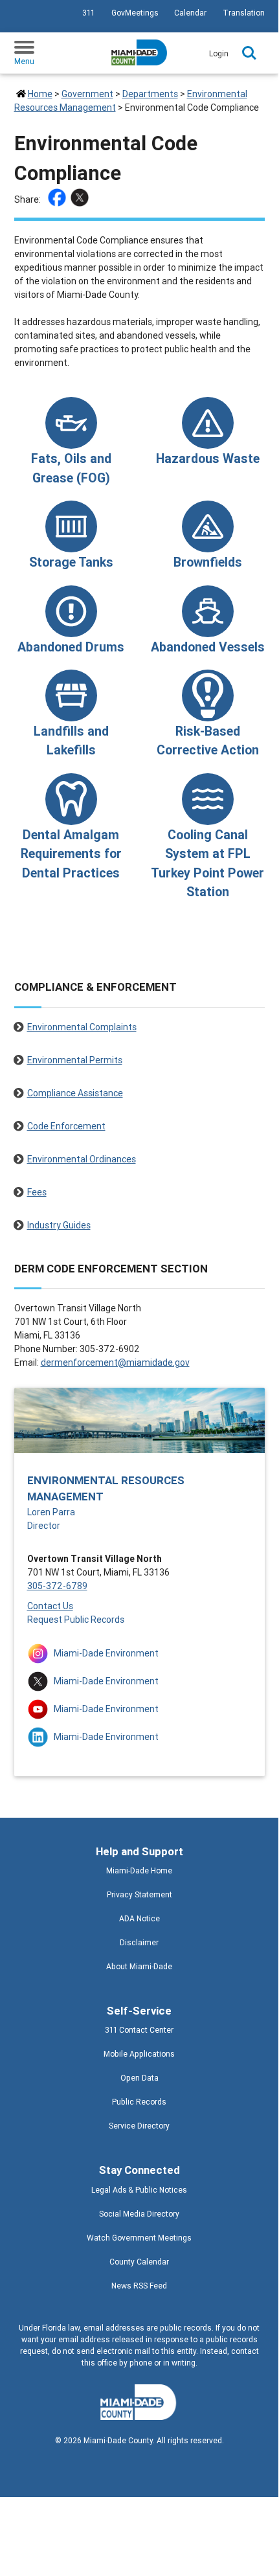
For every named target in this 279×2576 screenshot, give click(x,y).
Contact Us (50, 1606)
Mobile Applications (139, 2054)
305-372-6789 (57, 1586)
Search (249, 53)
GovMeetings (135, 13)
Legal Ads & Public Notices (139, 2190)
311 (88, 13)
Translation (244, 13)
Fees (37, 1192)
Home (40, 94)
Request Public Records (76, 1620)
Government (87, 94)
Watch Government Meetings (139, 2238)
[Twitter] (81, 199)
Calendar (190, 13)
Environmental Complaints (82, 1027)
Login (219, 53)
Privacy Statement (139, 1894)
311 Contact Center (139, 2030)
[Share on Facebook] (59, 199)
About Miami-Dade (139, 1966)
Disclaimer (139, 1942)
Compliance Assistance (75, 1093)
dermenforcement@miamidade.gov (115, 1362)
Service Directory (139, 2126)
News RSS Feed (139, 2286)
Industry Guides (59, 1225)
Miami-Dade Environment (106, 1653)
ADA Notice (139, 1918)
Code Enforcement (66, 1126)
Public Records (139, 2102)
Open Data (139, 2078)
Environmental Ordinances (82, 1159)
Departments (150, 94)
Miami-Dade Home (139, 1870)
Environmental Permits (75, 1060)
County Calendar (139, 2262)
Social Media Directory (139, 2214)
